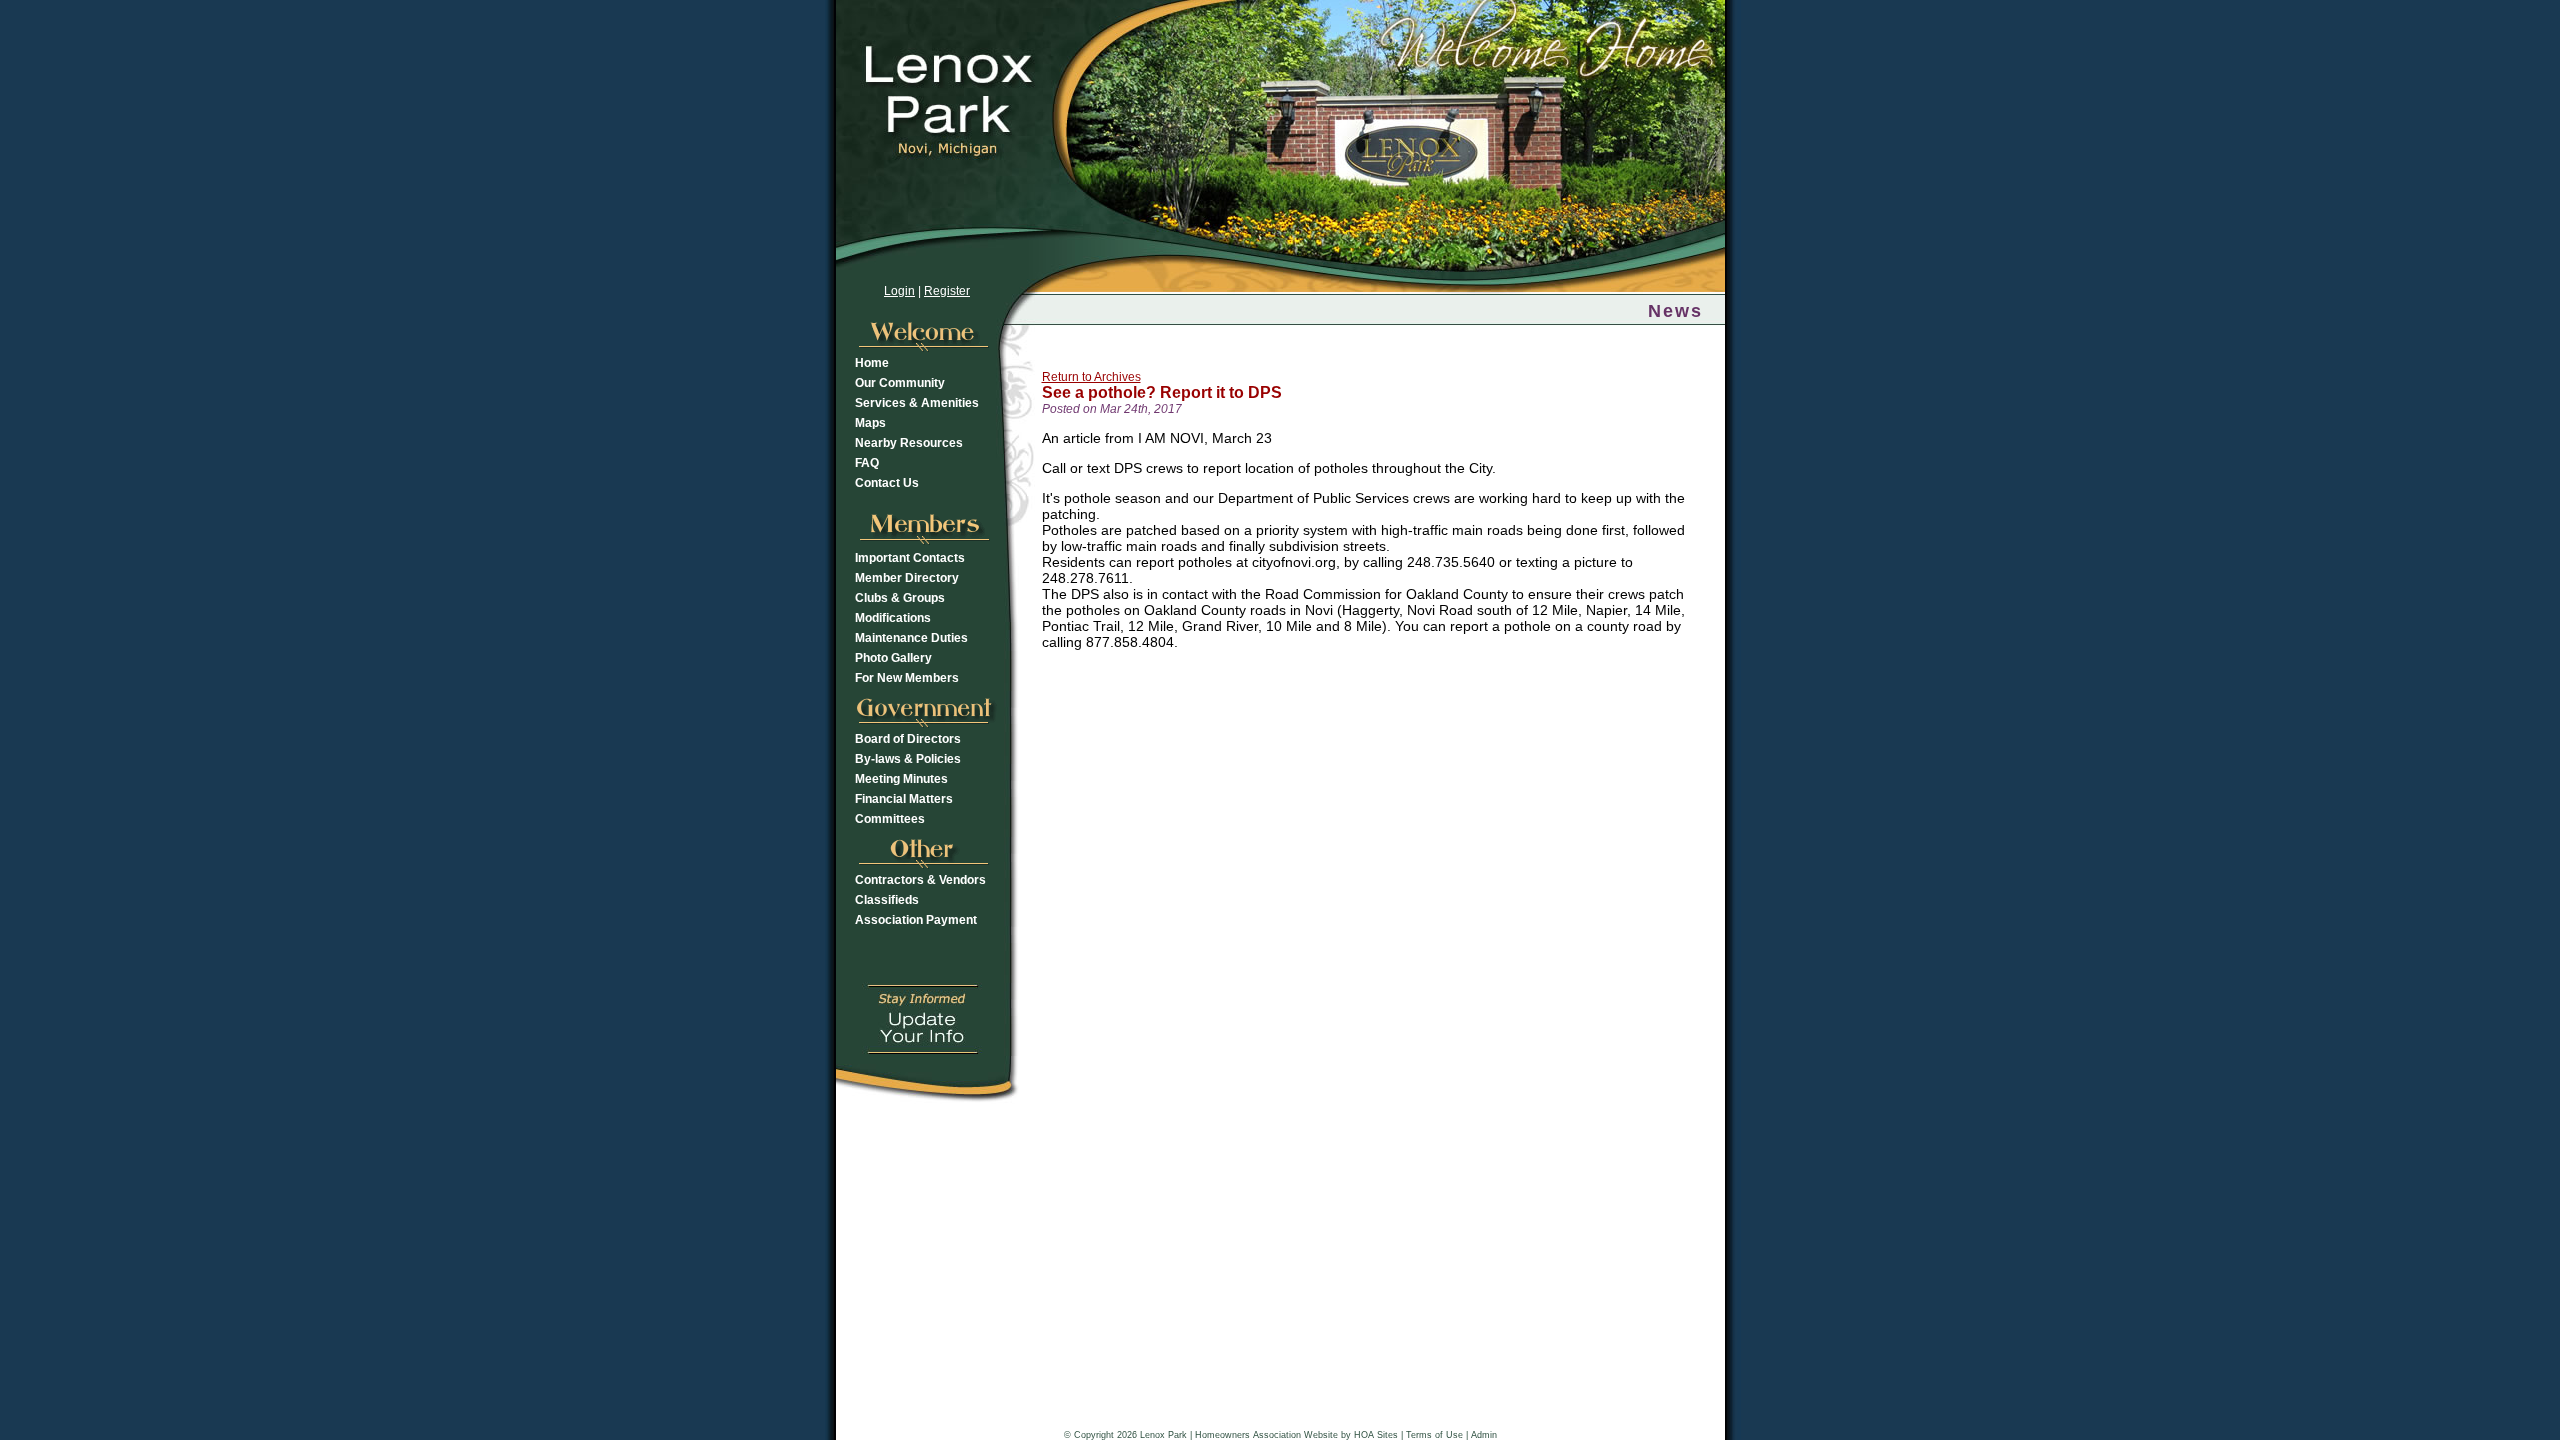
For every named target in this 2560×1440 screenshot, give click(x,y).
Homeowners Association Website (1266, 1435)
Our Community (900, 383)
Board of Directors (908, 739)
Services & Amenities (917, 403)
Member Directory (907, 578)
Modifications (893, 618)
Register (947, 291)
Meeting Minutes (901, 779)
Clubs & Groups (900, 598)
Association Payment (916, 920)
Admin (1484, 1435)
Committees (890, 819)
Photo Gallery (893, 658)
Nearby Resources (909, 443)
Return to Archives (1091, 377)
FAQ (867, 463)
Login (899, 291)
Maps (870, 423)
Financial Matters (904, 799)
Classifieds (887, 900)
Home (872, 363)
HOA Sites (1376, 1435)
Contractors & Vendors (920, 880)
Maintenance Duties (911, 638)
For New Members (907, 678)
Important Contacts (910, 558)
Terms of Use (1434, 1435)
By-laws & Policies (908, 759)
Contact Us (887, 483)
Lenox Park (1163, 1435)
